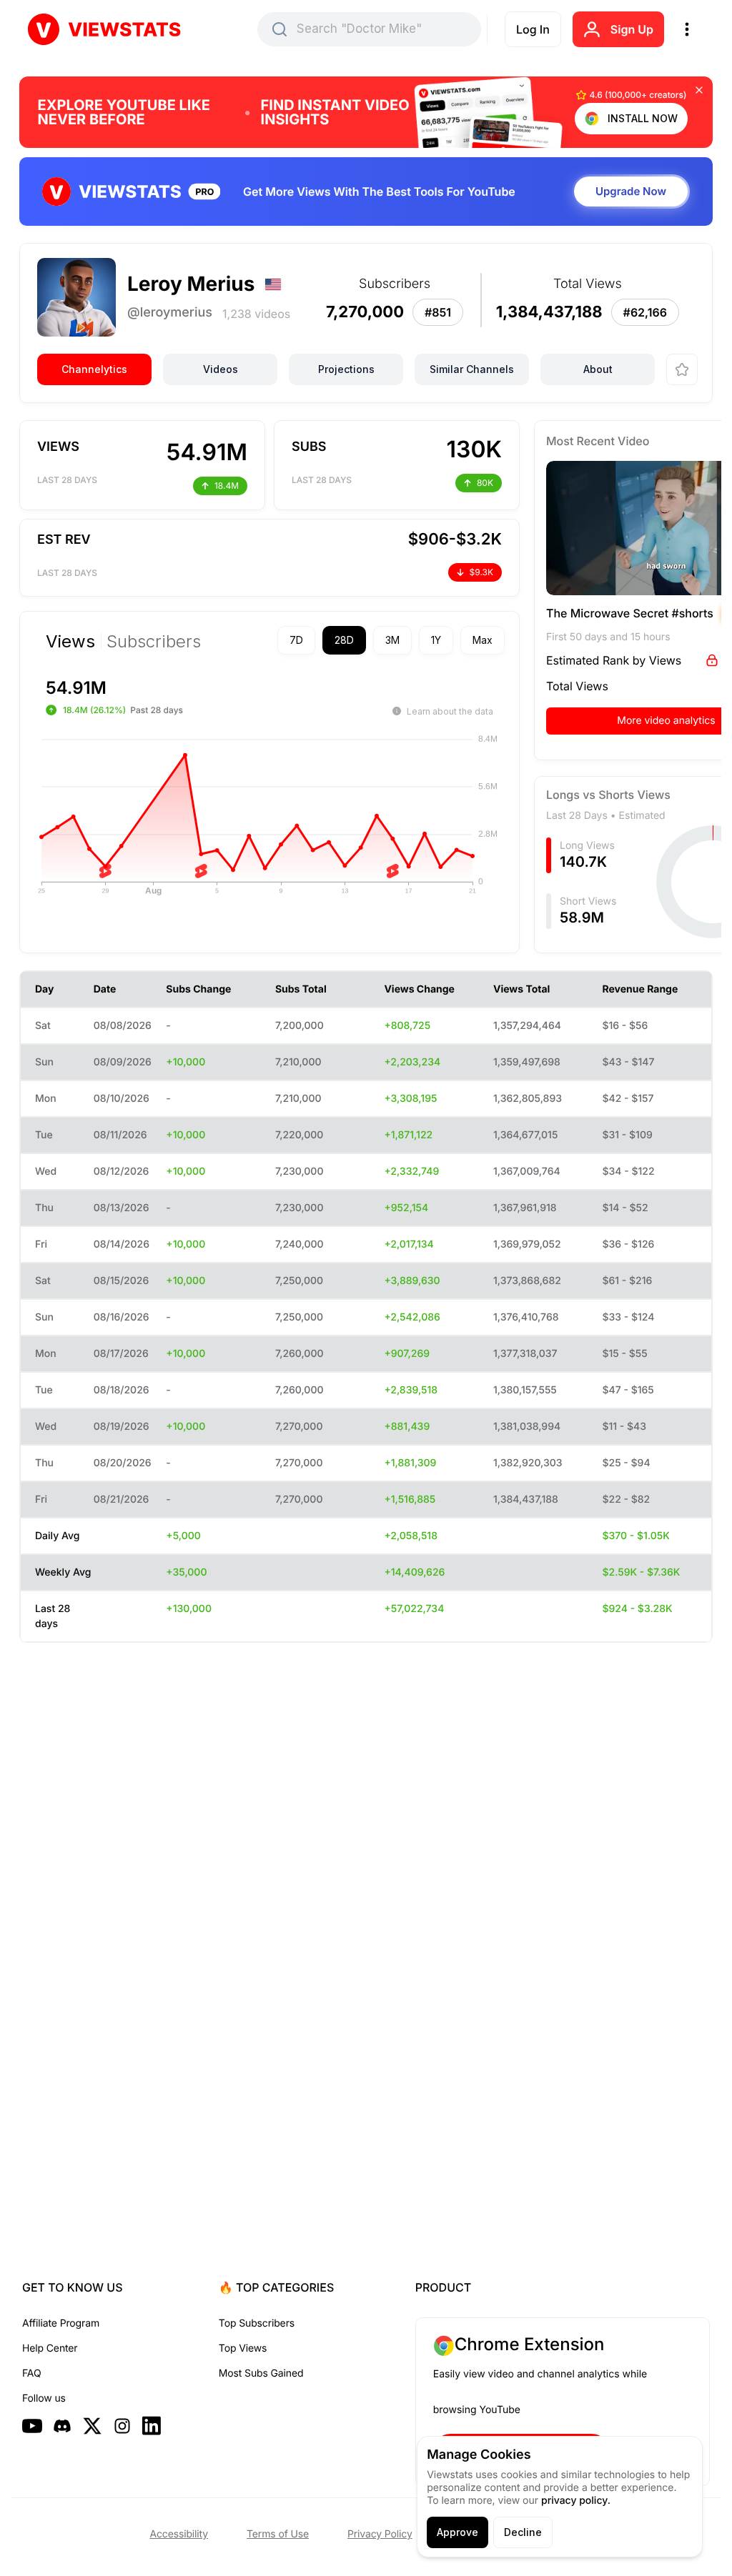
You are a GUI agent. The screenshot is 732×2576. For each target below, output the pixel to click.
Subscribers (154, 642)
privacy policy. (576, 2501)
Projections (346, 369)
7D (271, 640)
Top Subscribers (257, 2323)
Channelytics (94, 369)
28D (319, 640)
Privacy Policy (380, 2534)
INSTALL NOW (643, 118)
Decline (523, 2532)
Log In (533, 29)
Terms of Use (278, 2534)
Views (70, 642)
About (598, 369)
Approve (457, 2532)
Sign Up (632, 29)
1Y (411, 640)
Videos (221, 369)
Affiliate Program (61, 2323)
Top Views (243, 2348)
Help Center (50, 2348)
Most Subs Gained (261, 2373)
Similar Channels (472, 369)
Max (457, 640)
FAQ (31, 2373)
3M (367, 640)
